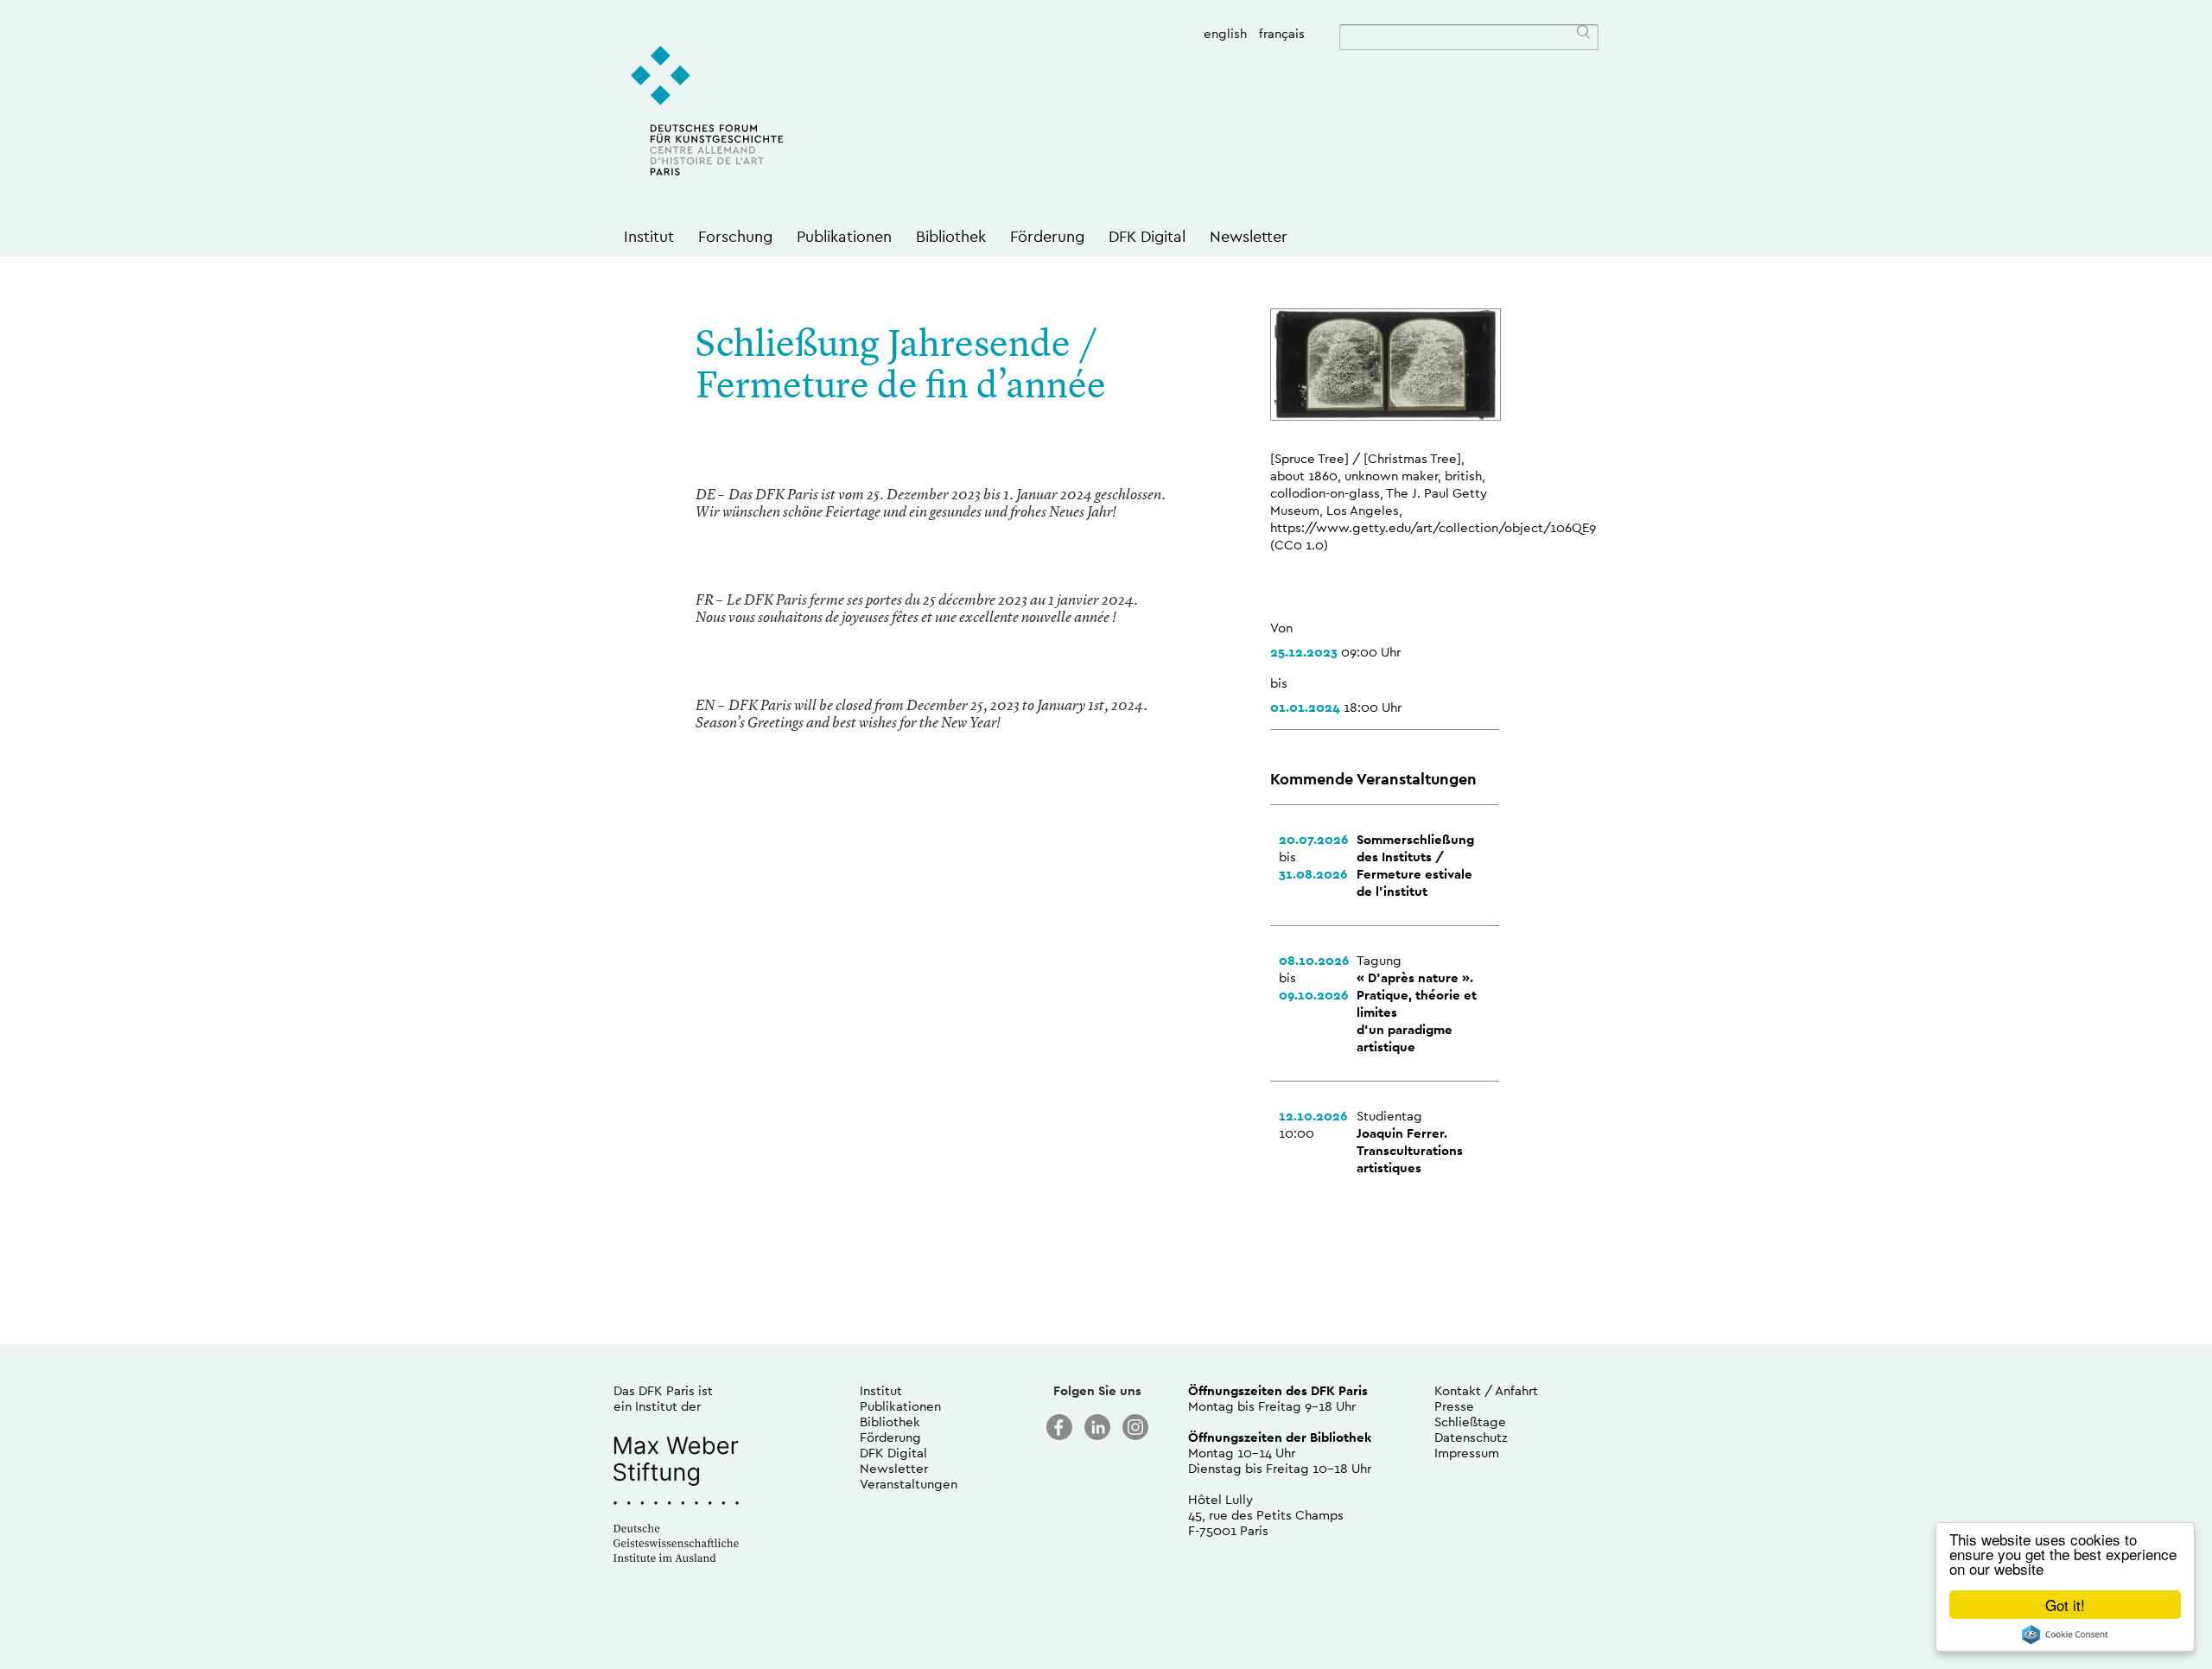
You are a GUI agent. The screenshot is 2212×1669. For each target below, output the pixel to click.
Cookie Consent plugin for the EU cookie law (2065, 1634)
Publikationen (844, 236)
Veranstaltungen (909, 1484)
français (1282, 33)
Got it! (2065, 1605)
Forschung (735, 236)
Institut (649, 236)
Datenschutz (1471, 1437)
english (1225, 33)
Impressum (1467, 1453)
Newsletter (1249, 236)
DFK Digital (1147, 236)
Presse (1454, 1406)
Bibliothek (951, 236)
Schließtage (1470, 1422)
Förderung (1047, 236)
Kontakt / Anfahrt (1486, 1390)
